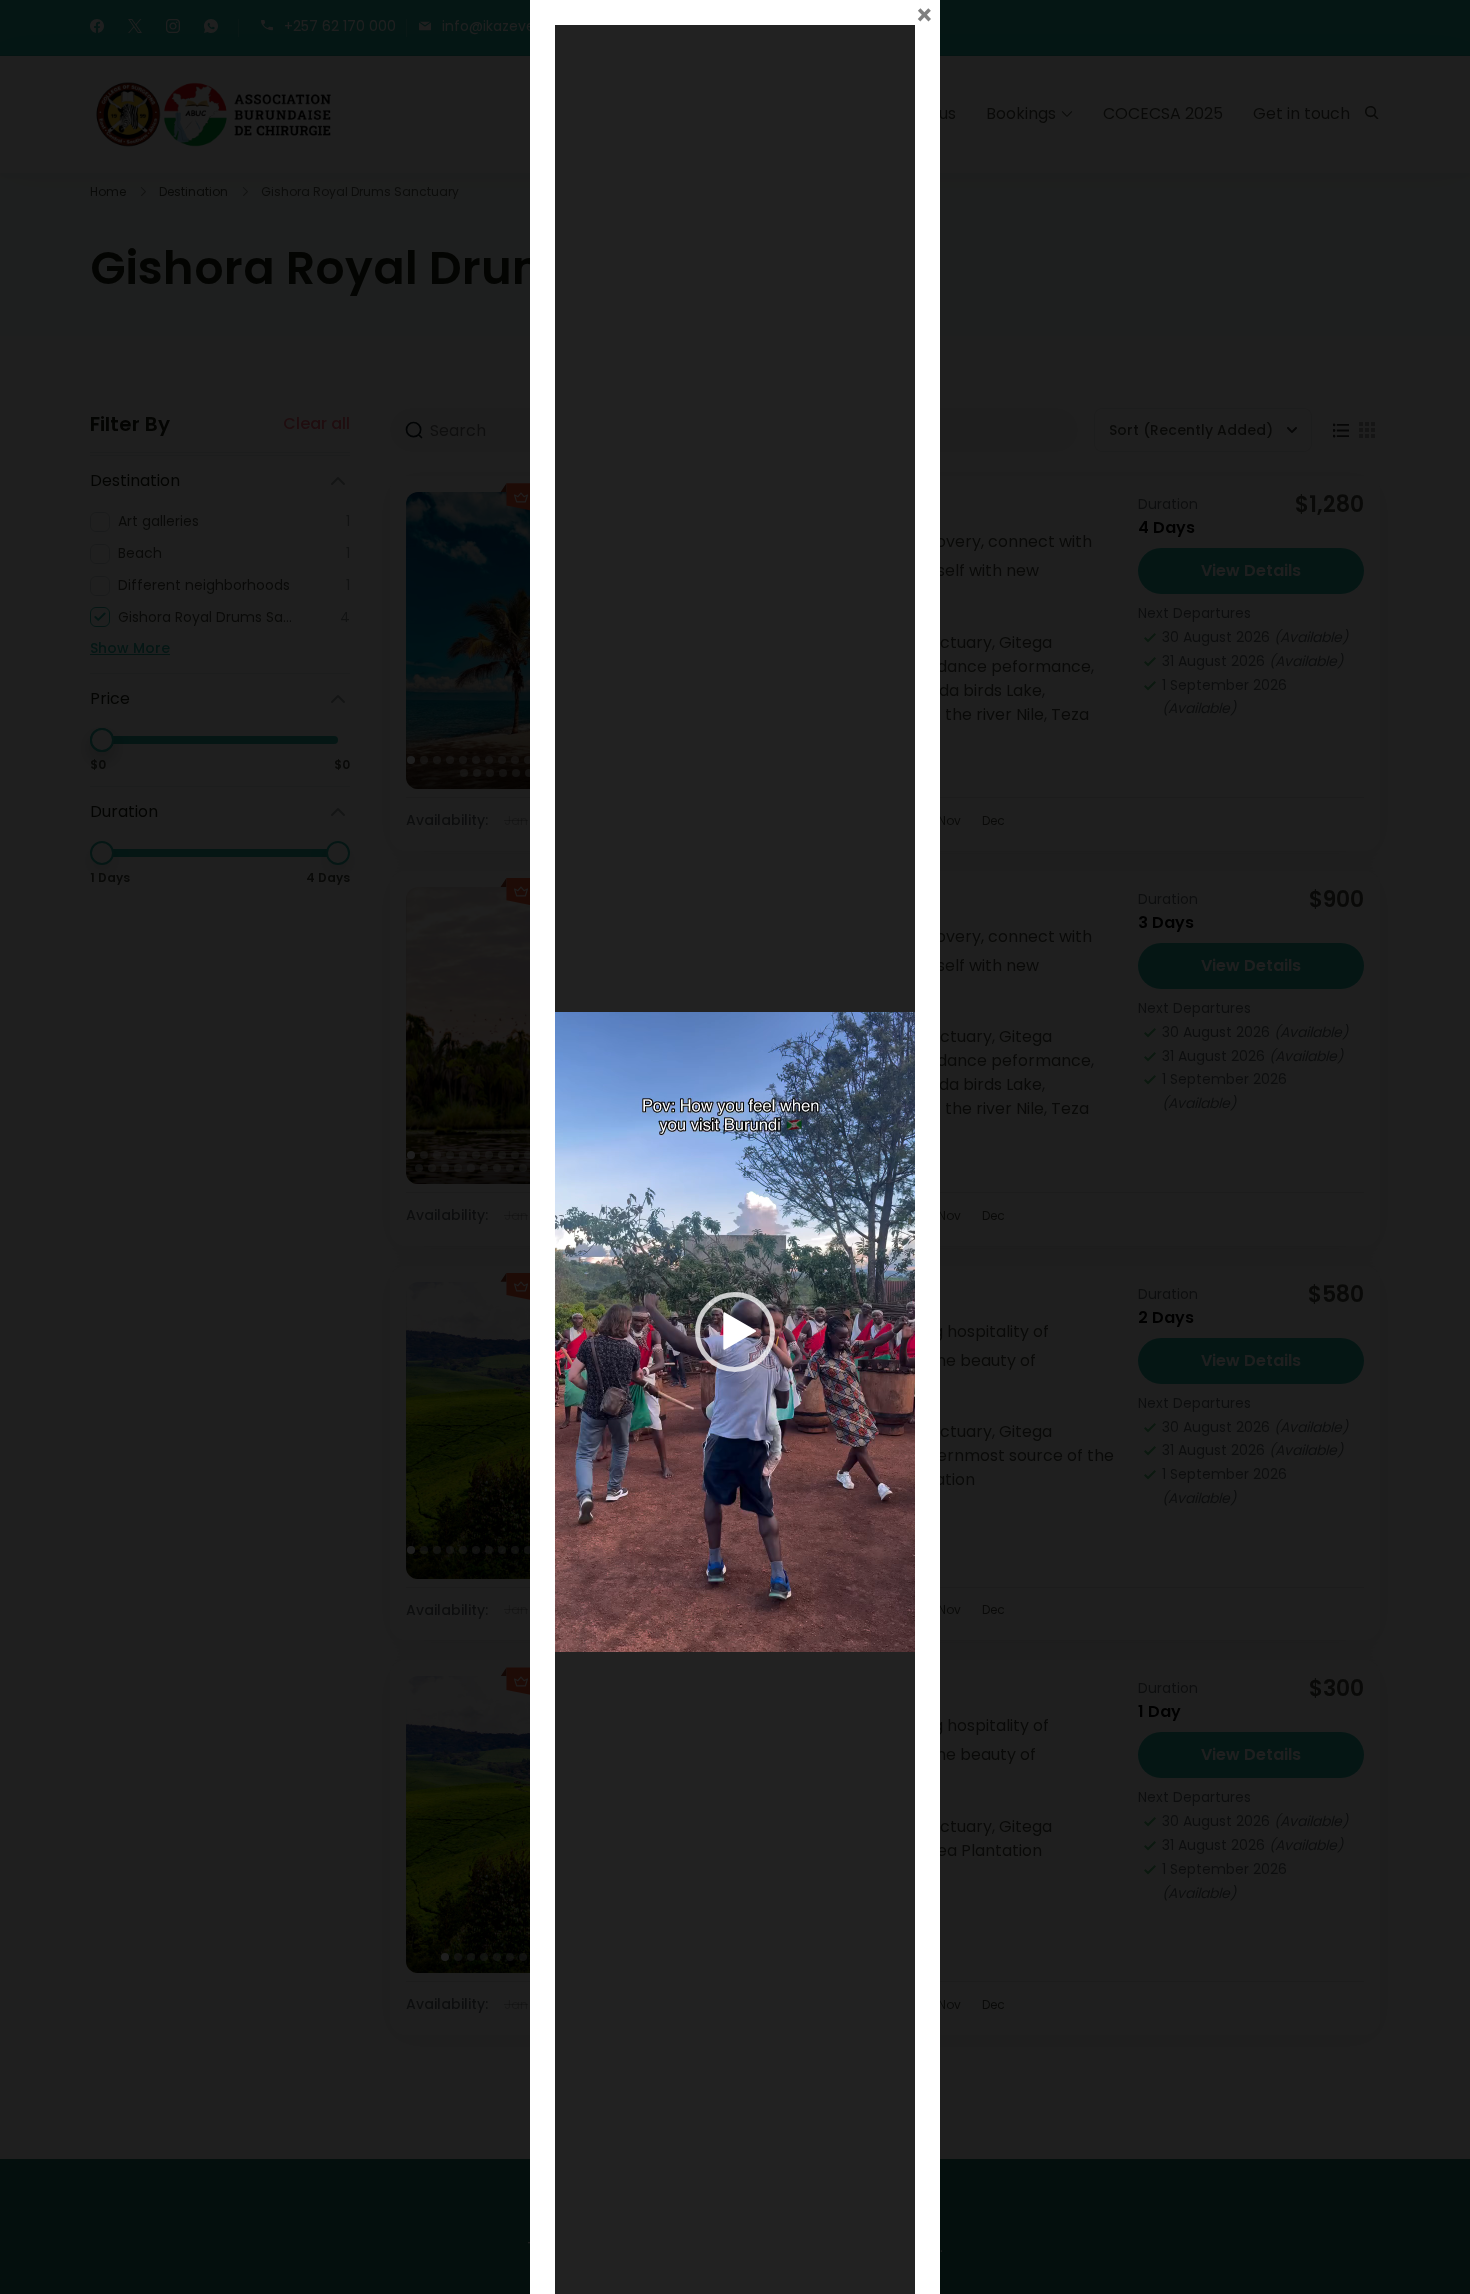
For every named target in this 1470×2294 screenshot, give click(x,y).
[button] (735, 1332)
